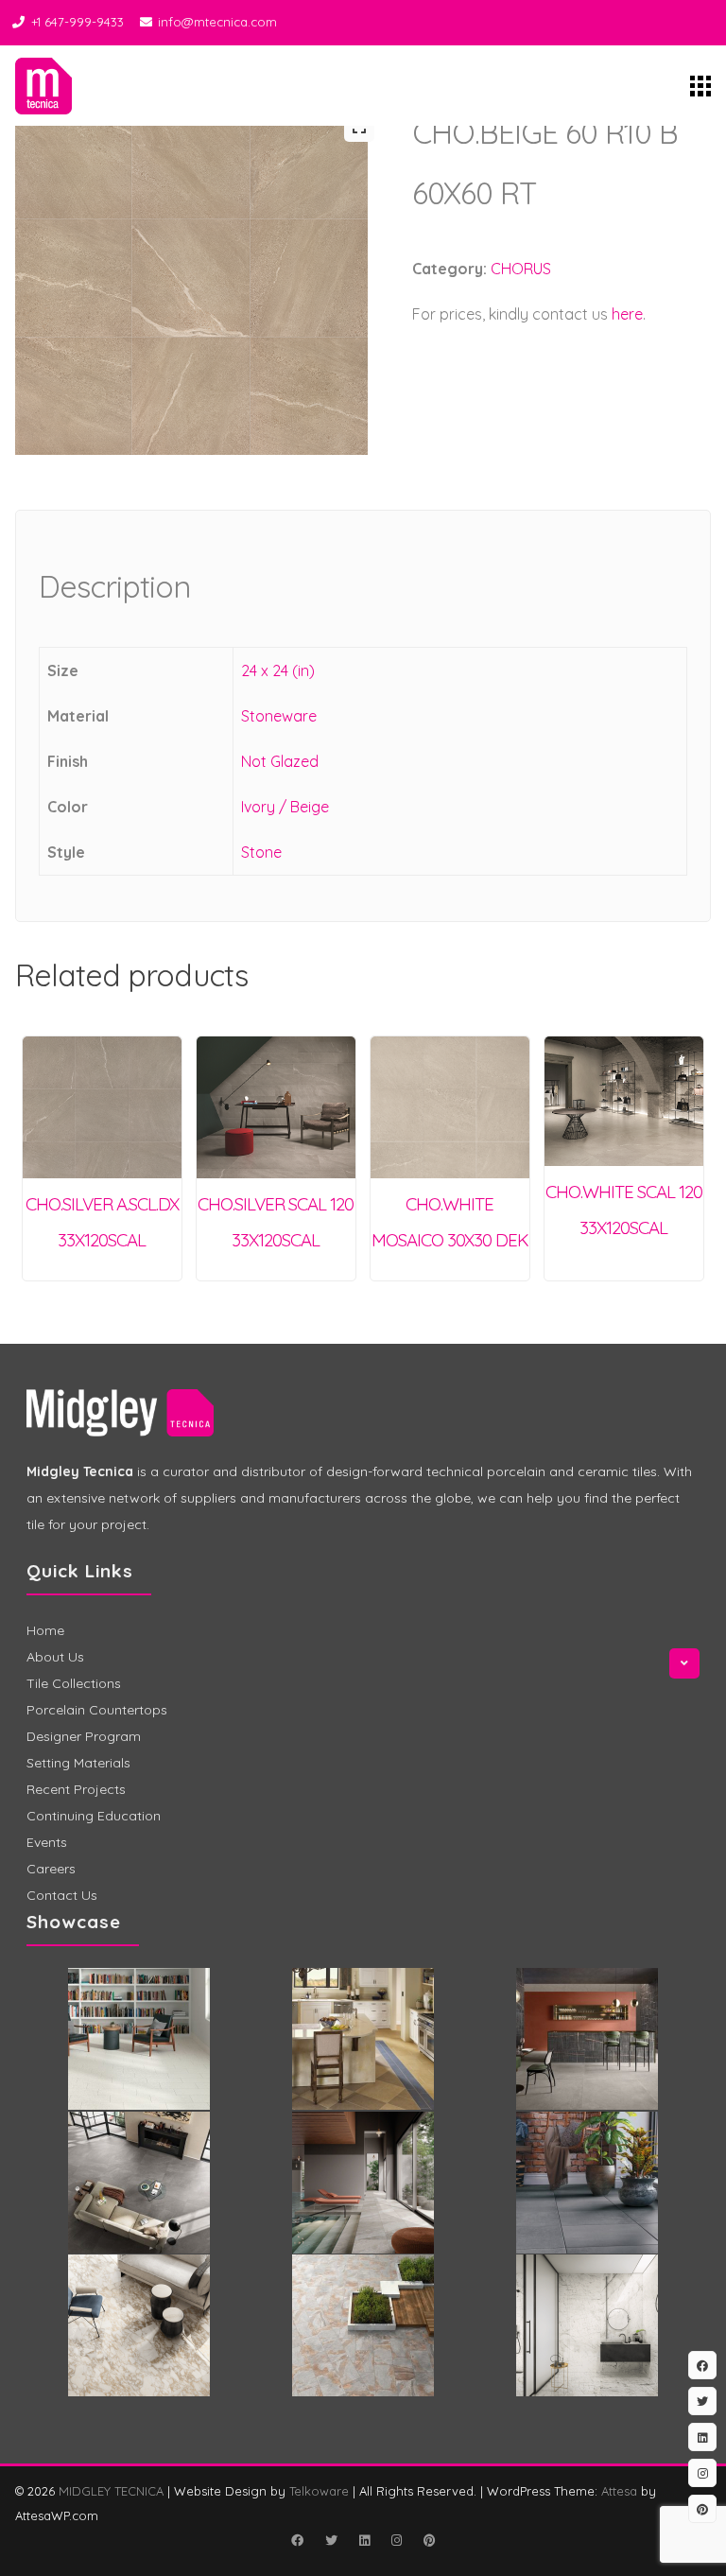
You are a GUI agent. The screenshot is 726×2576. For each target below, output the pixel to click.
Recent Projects (76, 1789)
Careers (51, 1869)
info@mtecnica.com (217, 22)
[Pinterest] (429, 2540)
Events (47, 1842)
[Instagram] (396, 2540)
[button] (359, 127)
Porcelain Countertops (97, 1710)
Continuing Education (94, 1816)
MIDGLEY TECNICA (111, 2491)
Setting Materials (78, 1763)
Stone (261, 852)
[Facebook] (297, 2540)
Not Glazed (280, 761)
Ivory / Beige (285, 807)
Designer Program (84, 1736)
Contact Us (62, 1895)
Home (45, 1630)
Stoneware (279, 716)
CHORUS (521, 269)
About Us (55, 1657)
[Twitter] (331, 2540)
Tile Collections (74, 1683)
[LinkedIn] (364, 2540)
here (627, 314)
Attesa (619, 2491)
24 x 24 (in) (278, 670)
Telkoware (319, 2491)
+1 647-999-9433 (78, 22)
